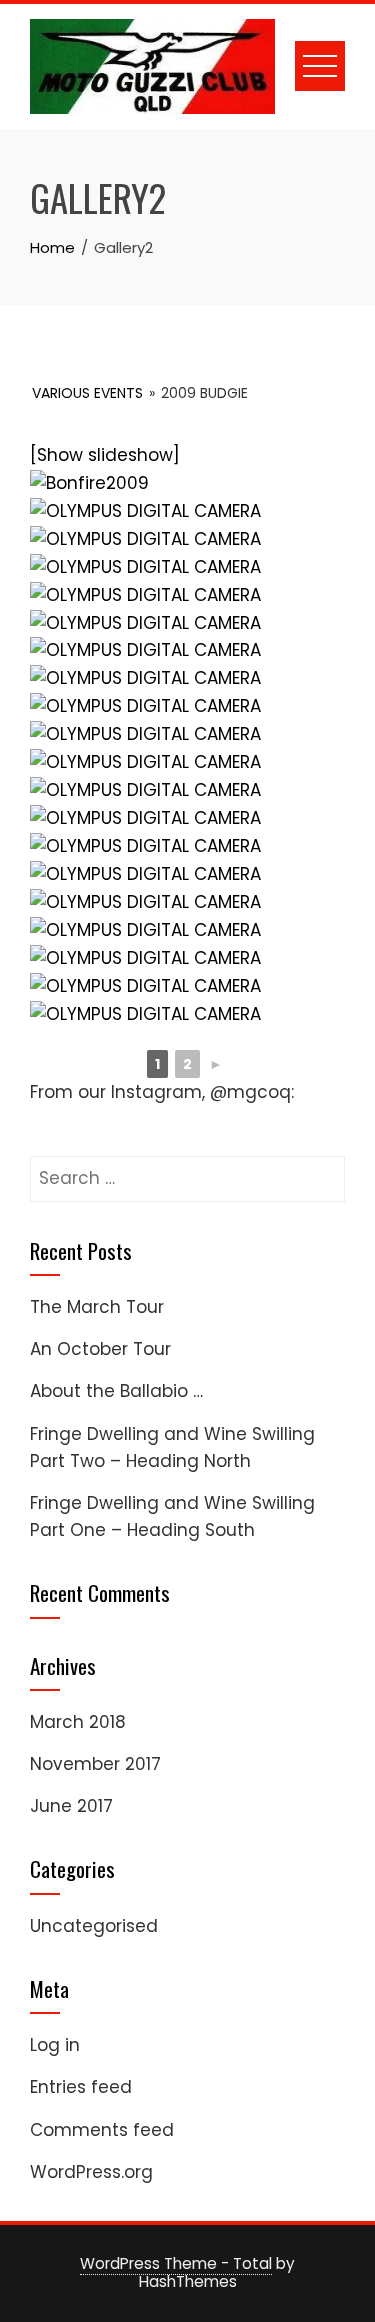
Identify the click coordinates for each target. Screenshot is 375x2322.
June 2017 (71, 1806)
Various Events (87, 393)
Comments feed (102, 2130)
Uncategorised (94, 1926)
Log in (55, 2045)
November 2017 (95, 1764)
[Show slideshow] (105, 455)
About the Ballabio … (116, 1391)
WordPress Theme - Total (176, 2263)
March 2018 (78, 1722)
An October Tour (100, 1349)
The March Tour (97, 1307)
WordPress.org (91, 2172)
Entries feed (81, 2087)
